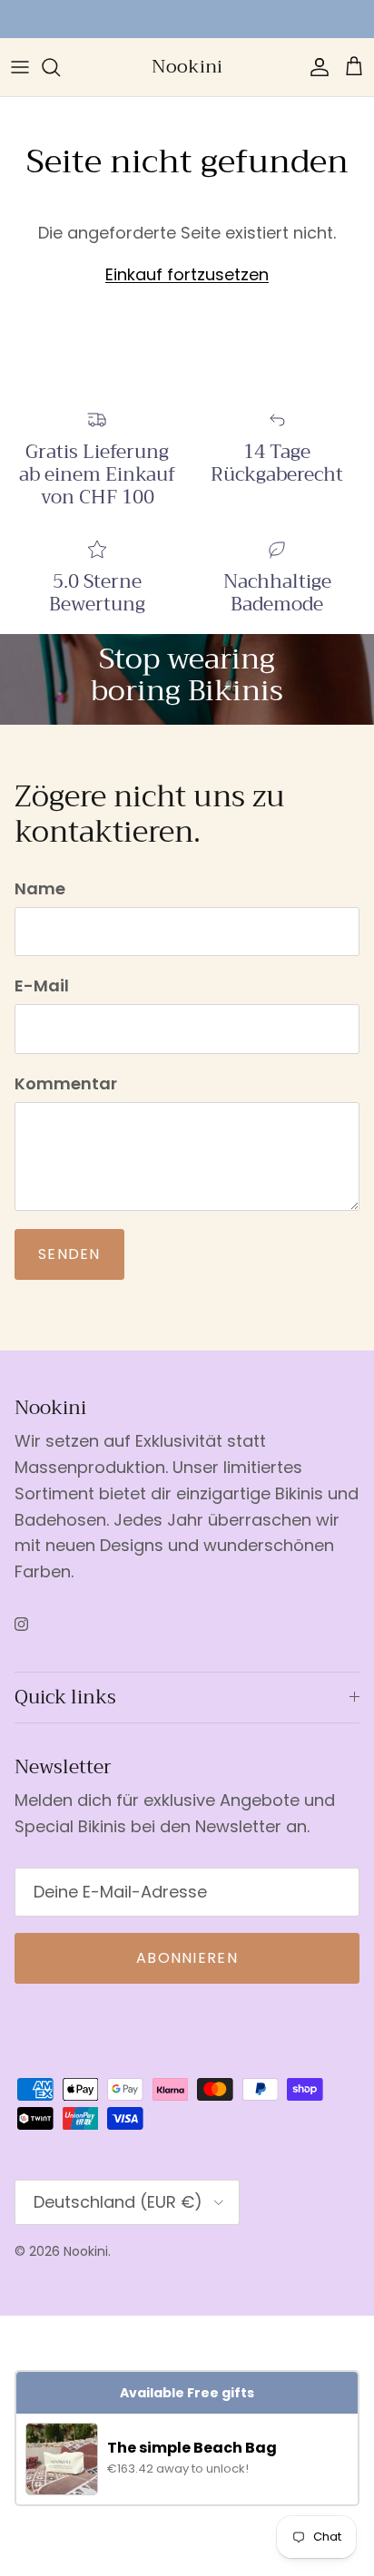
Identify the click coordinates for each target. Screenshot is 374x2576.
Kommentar (66, 1083)
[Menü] (20, 67)
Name (40, 888)
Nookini (86, 2251)
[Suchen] (60, 67)
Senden (69, 1254)
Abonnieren (187, 1958)
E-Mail (42, 986)
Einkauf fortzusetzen (187, 274)
